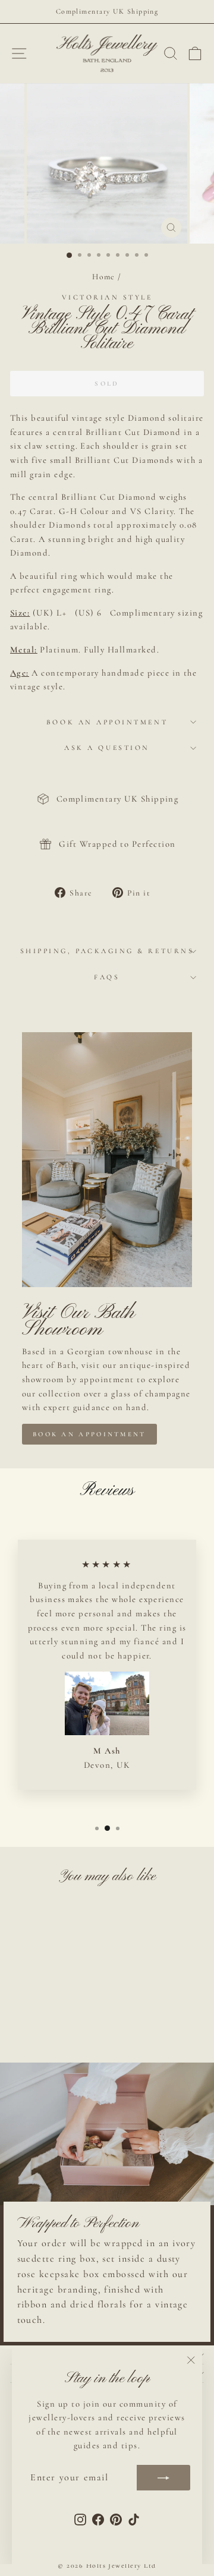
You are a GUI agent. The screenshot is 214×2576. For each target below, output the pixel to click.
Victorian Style (107, 297)
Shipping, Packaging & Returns (107, 951)
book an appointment (89, 1434)
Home (104, 277)
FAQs (107, 977)
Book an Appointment (107, 722)
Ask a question (107, 748)
